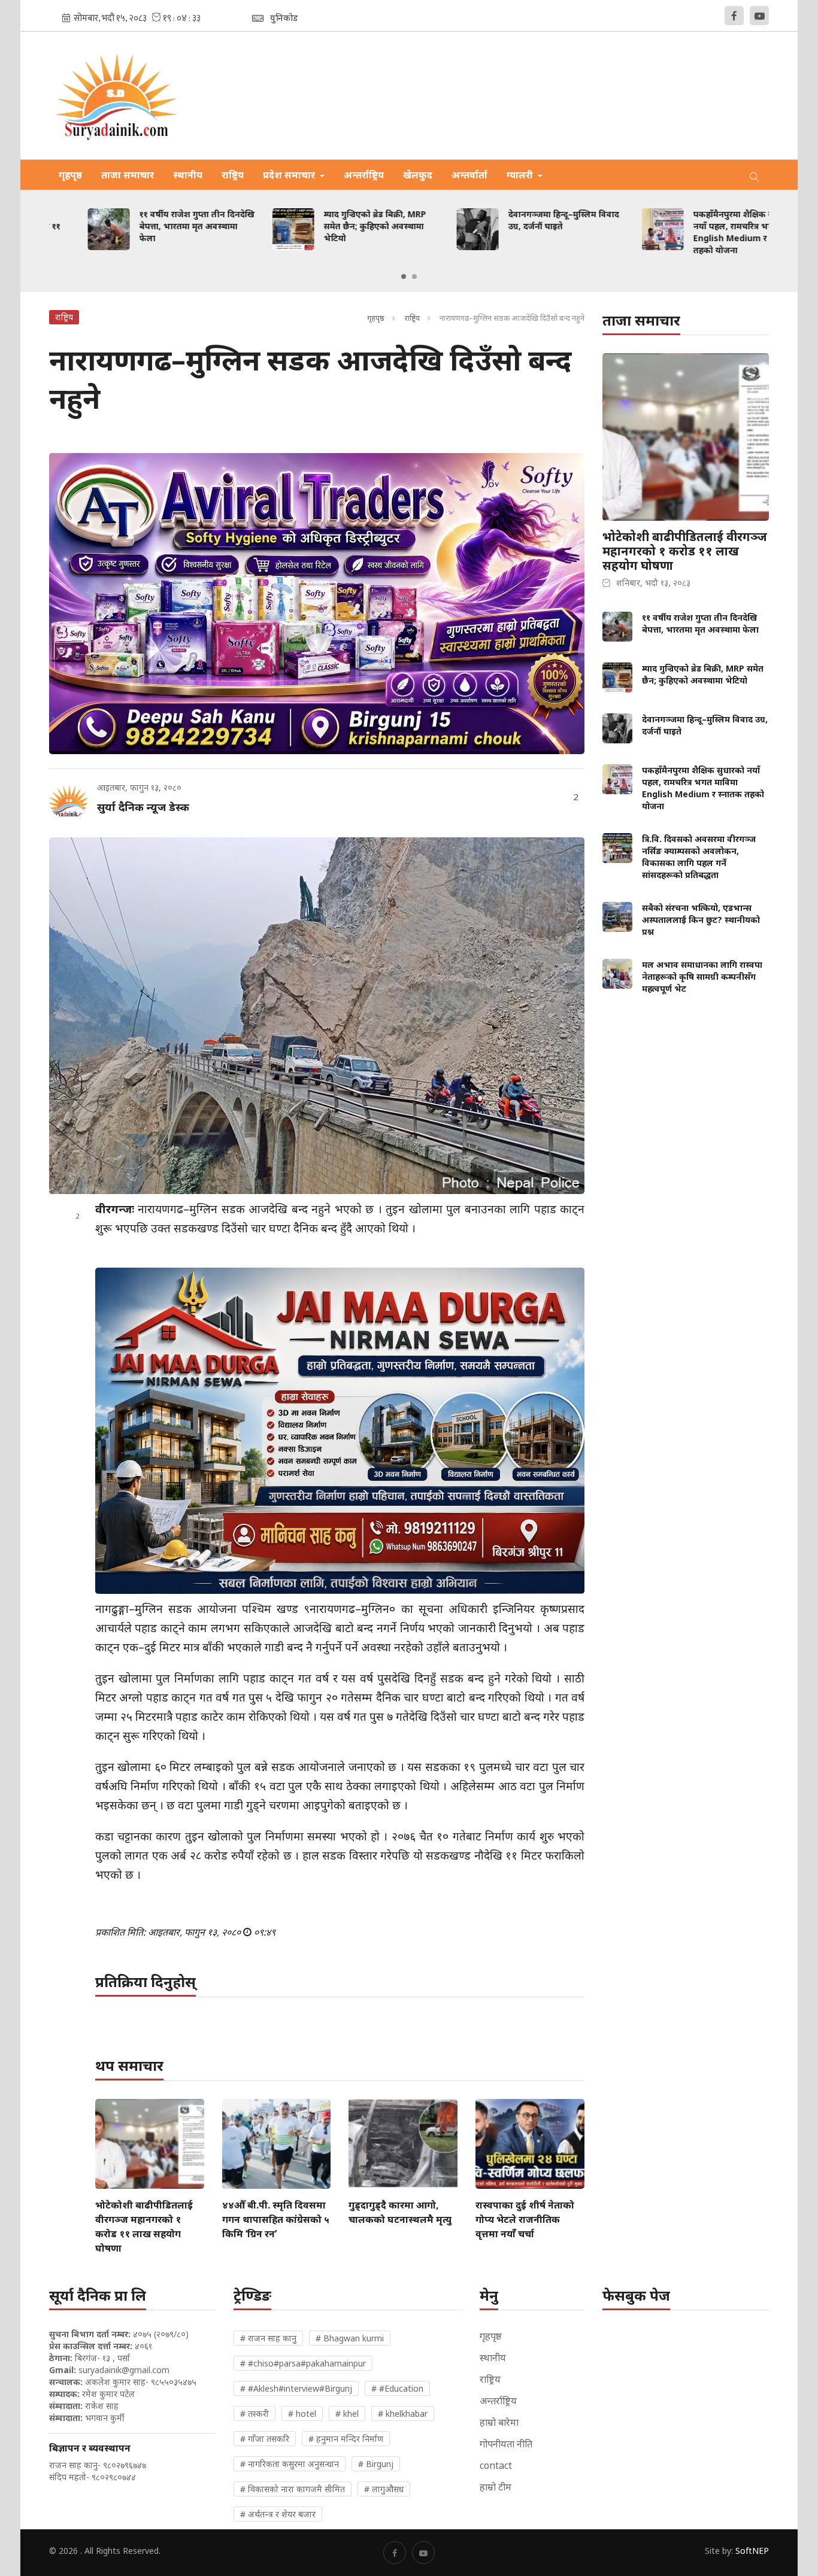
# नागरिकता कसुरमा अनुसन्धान (290, 2464)
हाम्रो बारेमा (499, 2422)
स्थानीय (188, 175)
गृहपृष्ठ (70, 175)
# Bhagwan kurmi (350, 2338)
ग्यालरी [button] (521, 175)
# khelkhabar (403, 2414)
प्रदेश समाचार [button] (290, 175)
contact (496, 2465)
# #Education (397, 2388)
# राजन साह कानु (268, 2338)
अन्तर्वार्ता (469, 175)
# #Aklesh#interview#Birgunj (296, 2388)
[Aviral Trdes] (317, 604)
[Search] (755, 175)
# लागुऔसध (384, 2489)
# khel (347, 2414)
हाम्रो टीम (496, 2487)
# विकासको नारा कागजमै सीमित (293, 2489)
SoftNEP (752, 2551)
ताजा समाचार (128, 175)
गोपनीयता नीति (506, 2444)
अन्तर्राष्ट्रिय (364, 175)
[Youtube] (759, 16)
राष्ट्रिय (233, 175)
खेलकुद (418, 175)
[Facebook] (734, 16)
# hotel (302, 2414)
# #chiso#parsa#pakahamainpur (303, 2363)
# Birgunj (376, 2464)
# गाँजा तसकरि (265, 2439)
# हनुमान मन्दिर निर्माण (346, 2439)
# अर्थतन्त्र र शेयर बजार (278, 2514)
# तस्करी (255, 2414)
